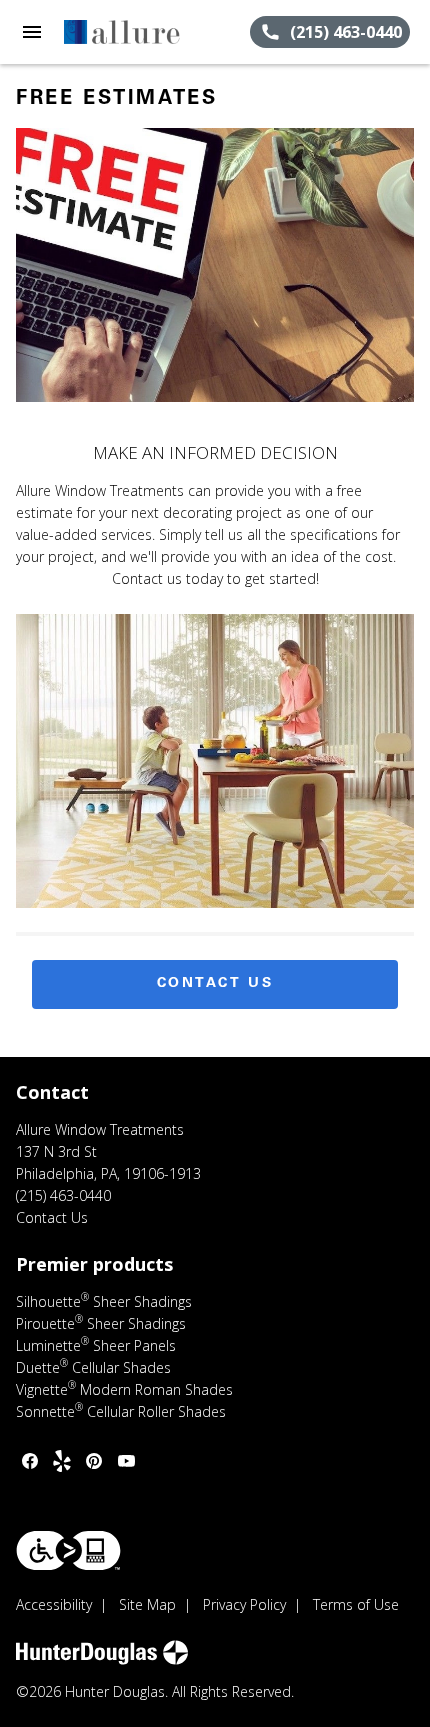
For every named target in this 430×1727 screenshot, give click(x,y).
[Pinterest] (94, 1461)
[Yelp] (62, 1461)
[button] (32, 32)
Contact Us (215, 984)
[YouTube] (126, 1461)
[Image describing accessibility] (68, 1550)
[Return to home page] (124, 32)
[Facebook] (30, 1461)
